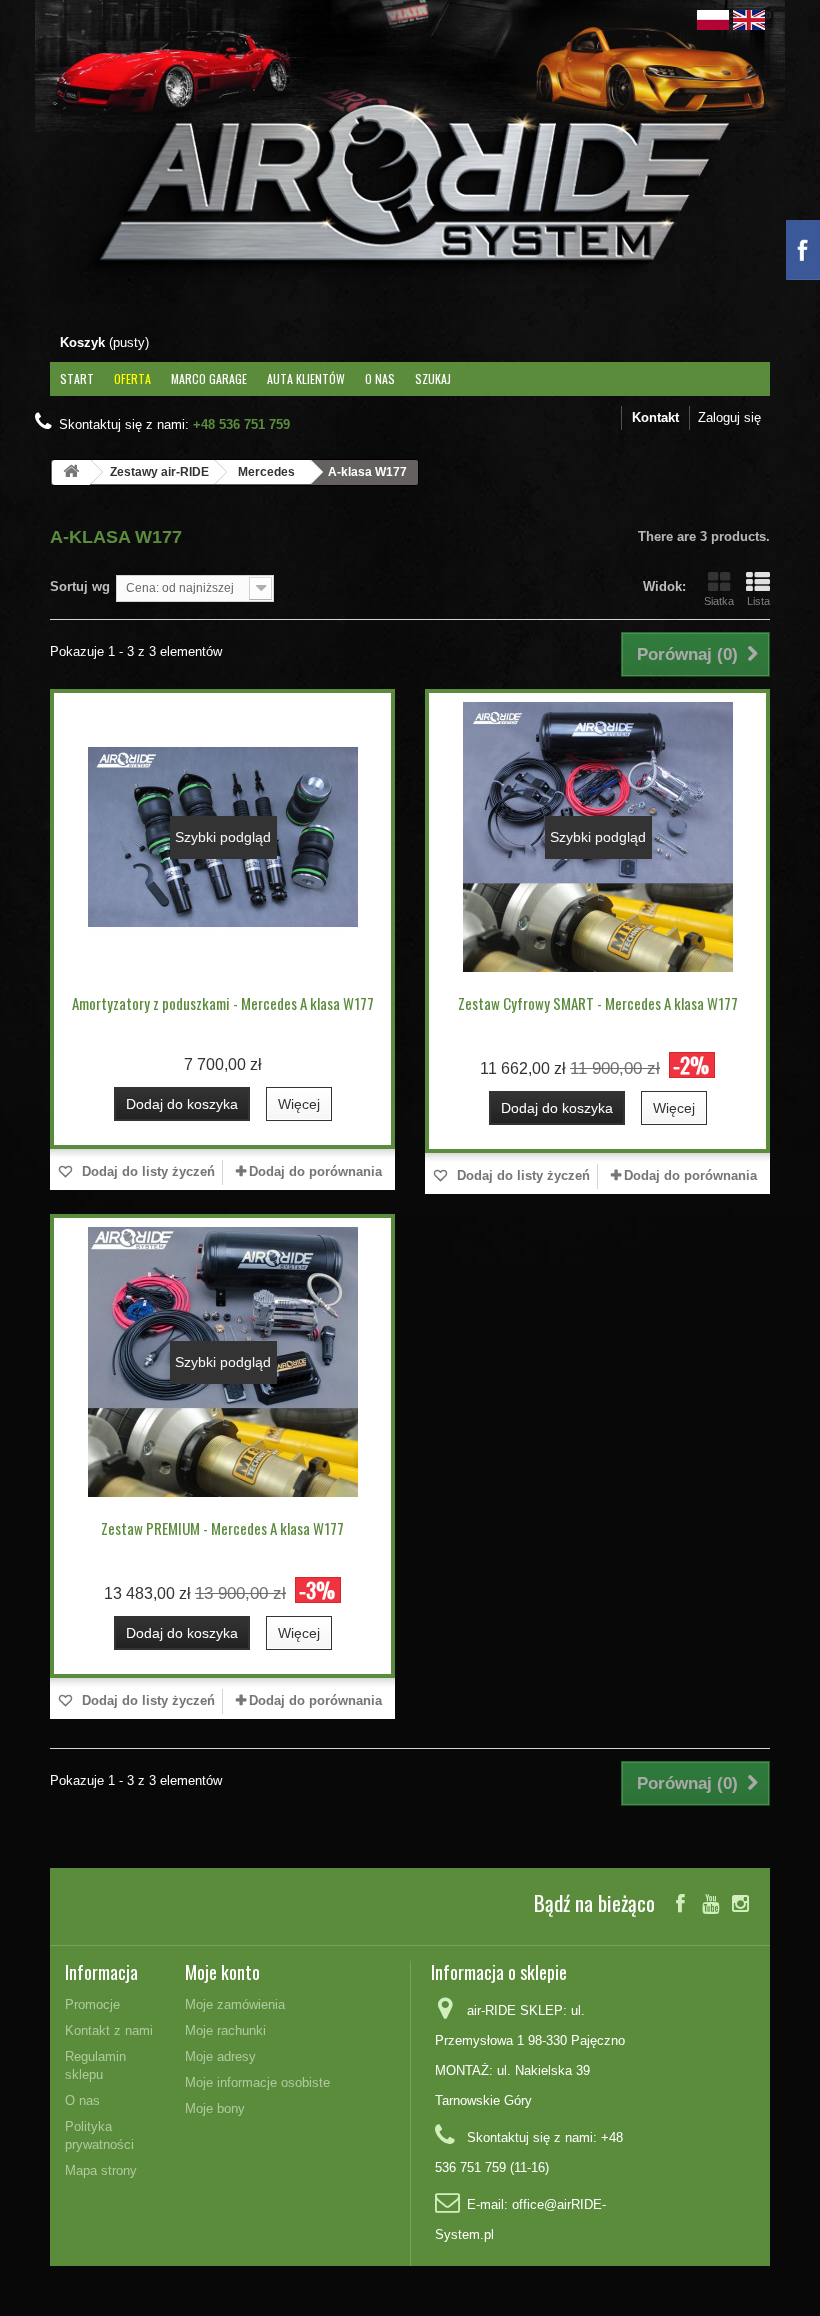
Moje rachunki (225, 2030)
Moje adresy (220, 2056)
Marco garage (209, 378)
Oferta (132, 378)
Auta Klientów (306, 378)
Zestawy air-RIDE (159, 472)
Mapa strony (101, 2170)
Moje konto (222, 1972)
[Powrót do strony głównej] (71, 472)
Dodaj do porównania (315, 1171)
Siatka (719, 601)
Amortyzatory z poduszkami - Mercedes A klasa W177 (223, 1003)
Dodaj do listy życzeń (146, 1171)
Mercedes (266, 472)
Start (77, 378)
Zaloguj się (729, 417)
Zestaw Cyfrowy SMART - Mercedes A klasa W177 (598, 1003)
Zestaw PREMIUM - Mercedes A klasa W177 (222, 1528)
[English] (749, 18)
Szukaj (433, 378)
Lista (758, 601)
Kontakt (655, 417)
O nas (380, 378)
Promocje (92, 2004)
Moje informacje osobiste (257, 2082)
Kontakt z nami (109, 2030)
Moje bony (215, 2108)
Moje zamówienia (235, 2004)
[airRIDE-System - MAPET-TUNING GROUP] (410, 193)
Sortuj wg (80, 586)
